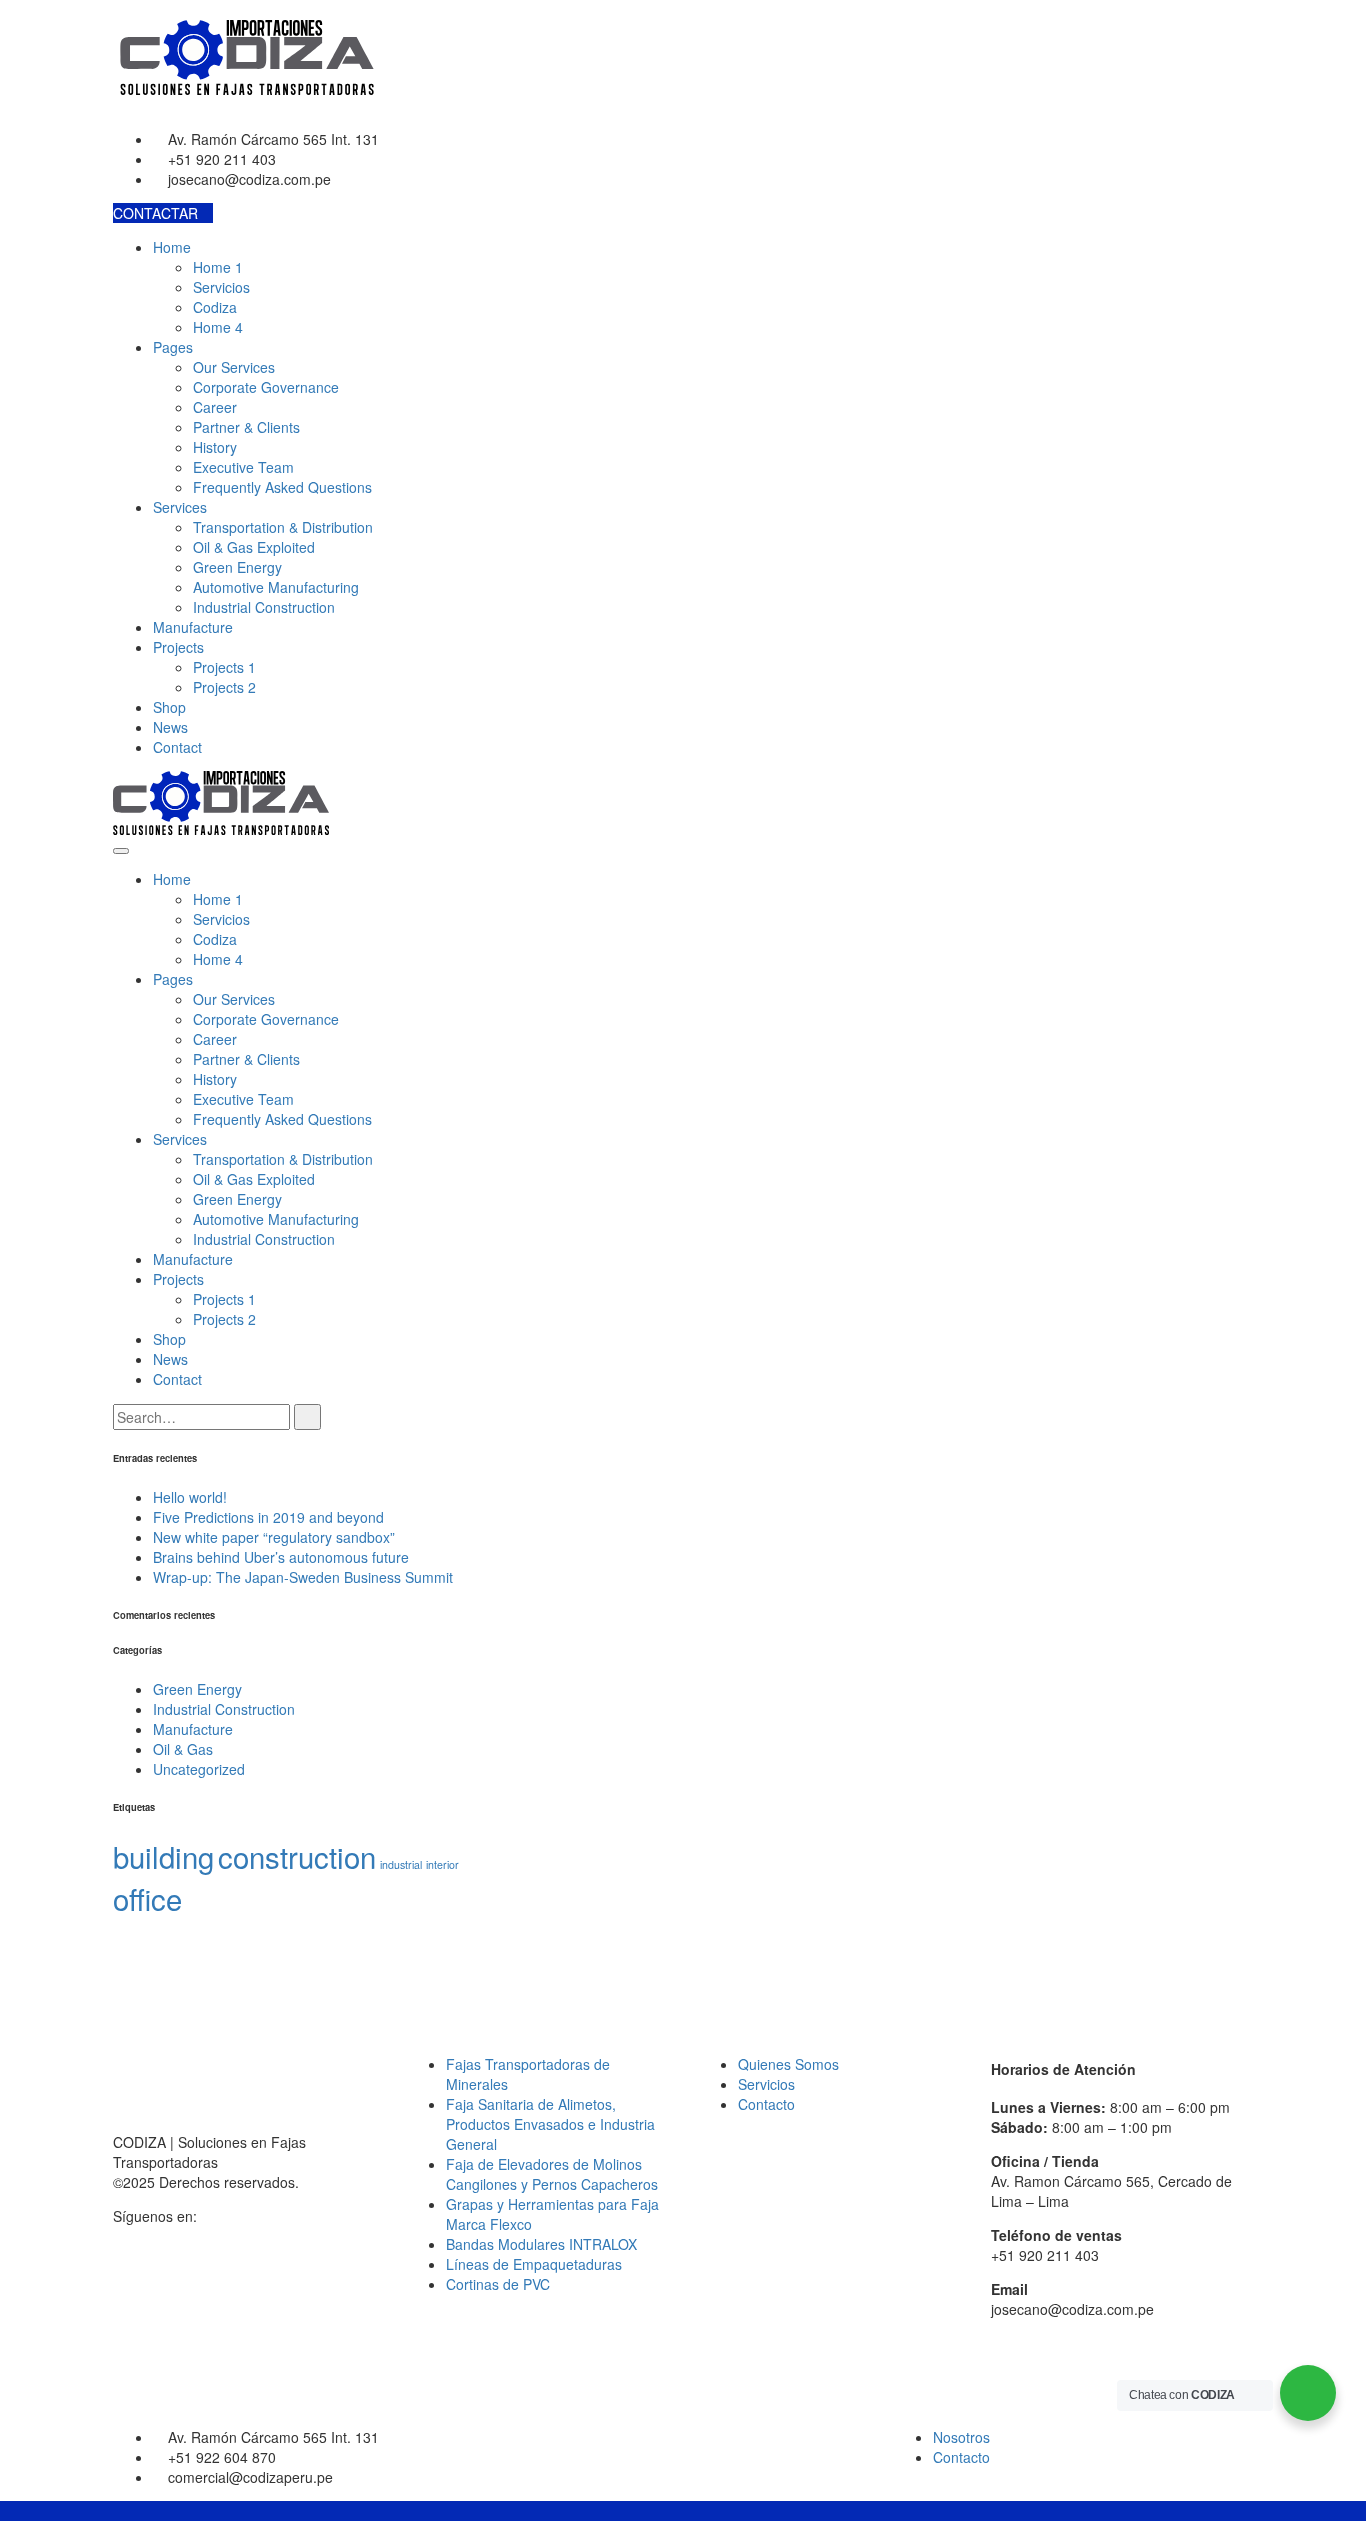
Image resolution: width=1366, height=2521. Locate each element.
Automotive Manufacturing (276, 587)
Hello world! (190, 1497)
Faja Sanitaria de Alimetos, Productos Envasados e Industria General (550, 2124)
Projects (178, 647)
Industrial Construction (264, 607)
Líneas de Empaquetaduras (534, 2264)
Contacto (766, 2104)
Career (215, 407)
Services (180, 507)
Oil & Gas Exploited (254, 547)
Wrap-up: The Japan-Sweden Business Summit (303, 1577)
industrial (401, 1864)
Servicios (221, 287)
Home (172, 247)
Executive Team (243, 467)
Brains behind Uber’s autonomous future (281, 1557)
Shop (169, 707)
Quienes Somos (788, 2064)
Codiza (215, 307)
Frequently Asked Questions (282, 487)
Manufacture (193, 627)
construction (297, 1856)
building (163, 1856)
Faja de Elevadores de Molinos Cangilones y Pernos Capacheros (552, 2174)
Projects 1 (224, 667)
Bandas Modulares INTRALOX (541, 2244)
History (215, 447)
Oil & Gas (183, 1749)
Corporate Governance (266, 387)
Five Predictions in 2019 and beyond (268, 1517)
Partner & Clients (246, 427)
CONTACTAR (157, 213)
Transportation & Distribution (283, 527)
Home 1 (218, 267)
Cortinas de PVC (498, 2284)
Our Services (234, 367)
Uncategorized (199, 1769)
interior (442, 1864)
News (170, 727)
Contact (177, 747)
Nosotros (961, 2437)
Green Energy (237, 567)
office (147, 1898)
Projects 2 (224, 687)
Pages (173, 347)
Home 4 (218, 327)
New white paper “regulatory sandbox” (274, 1537)
